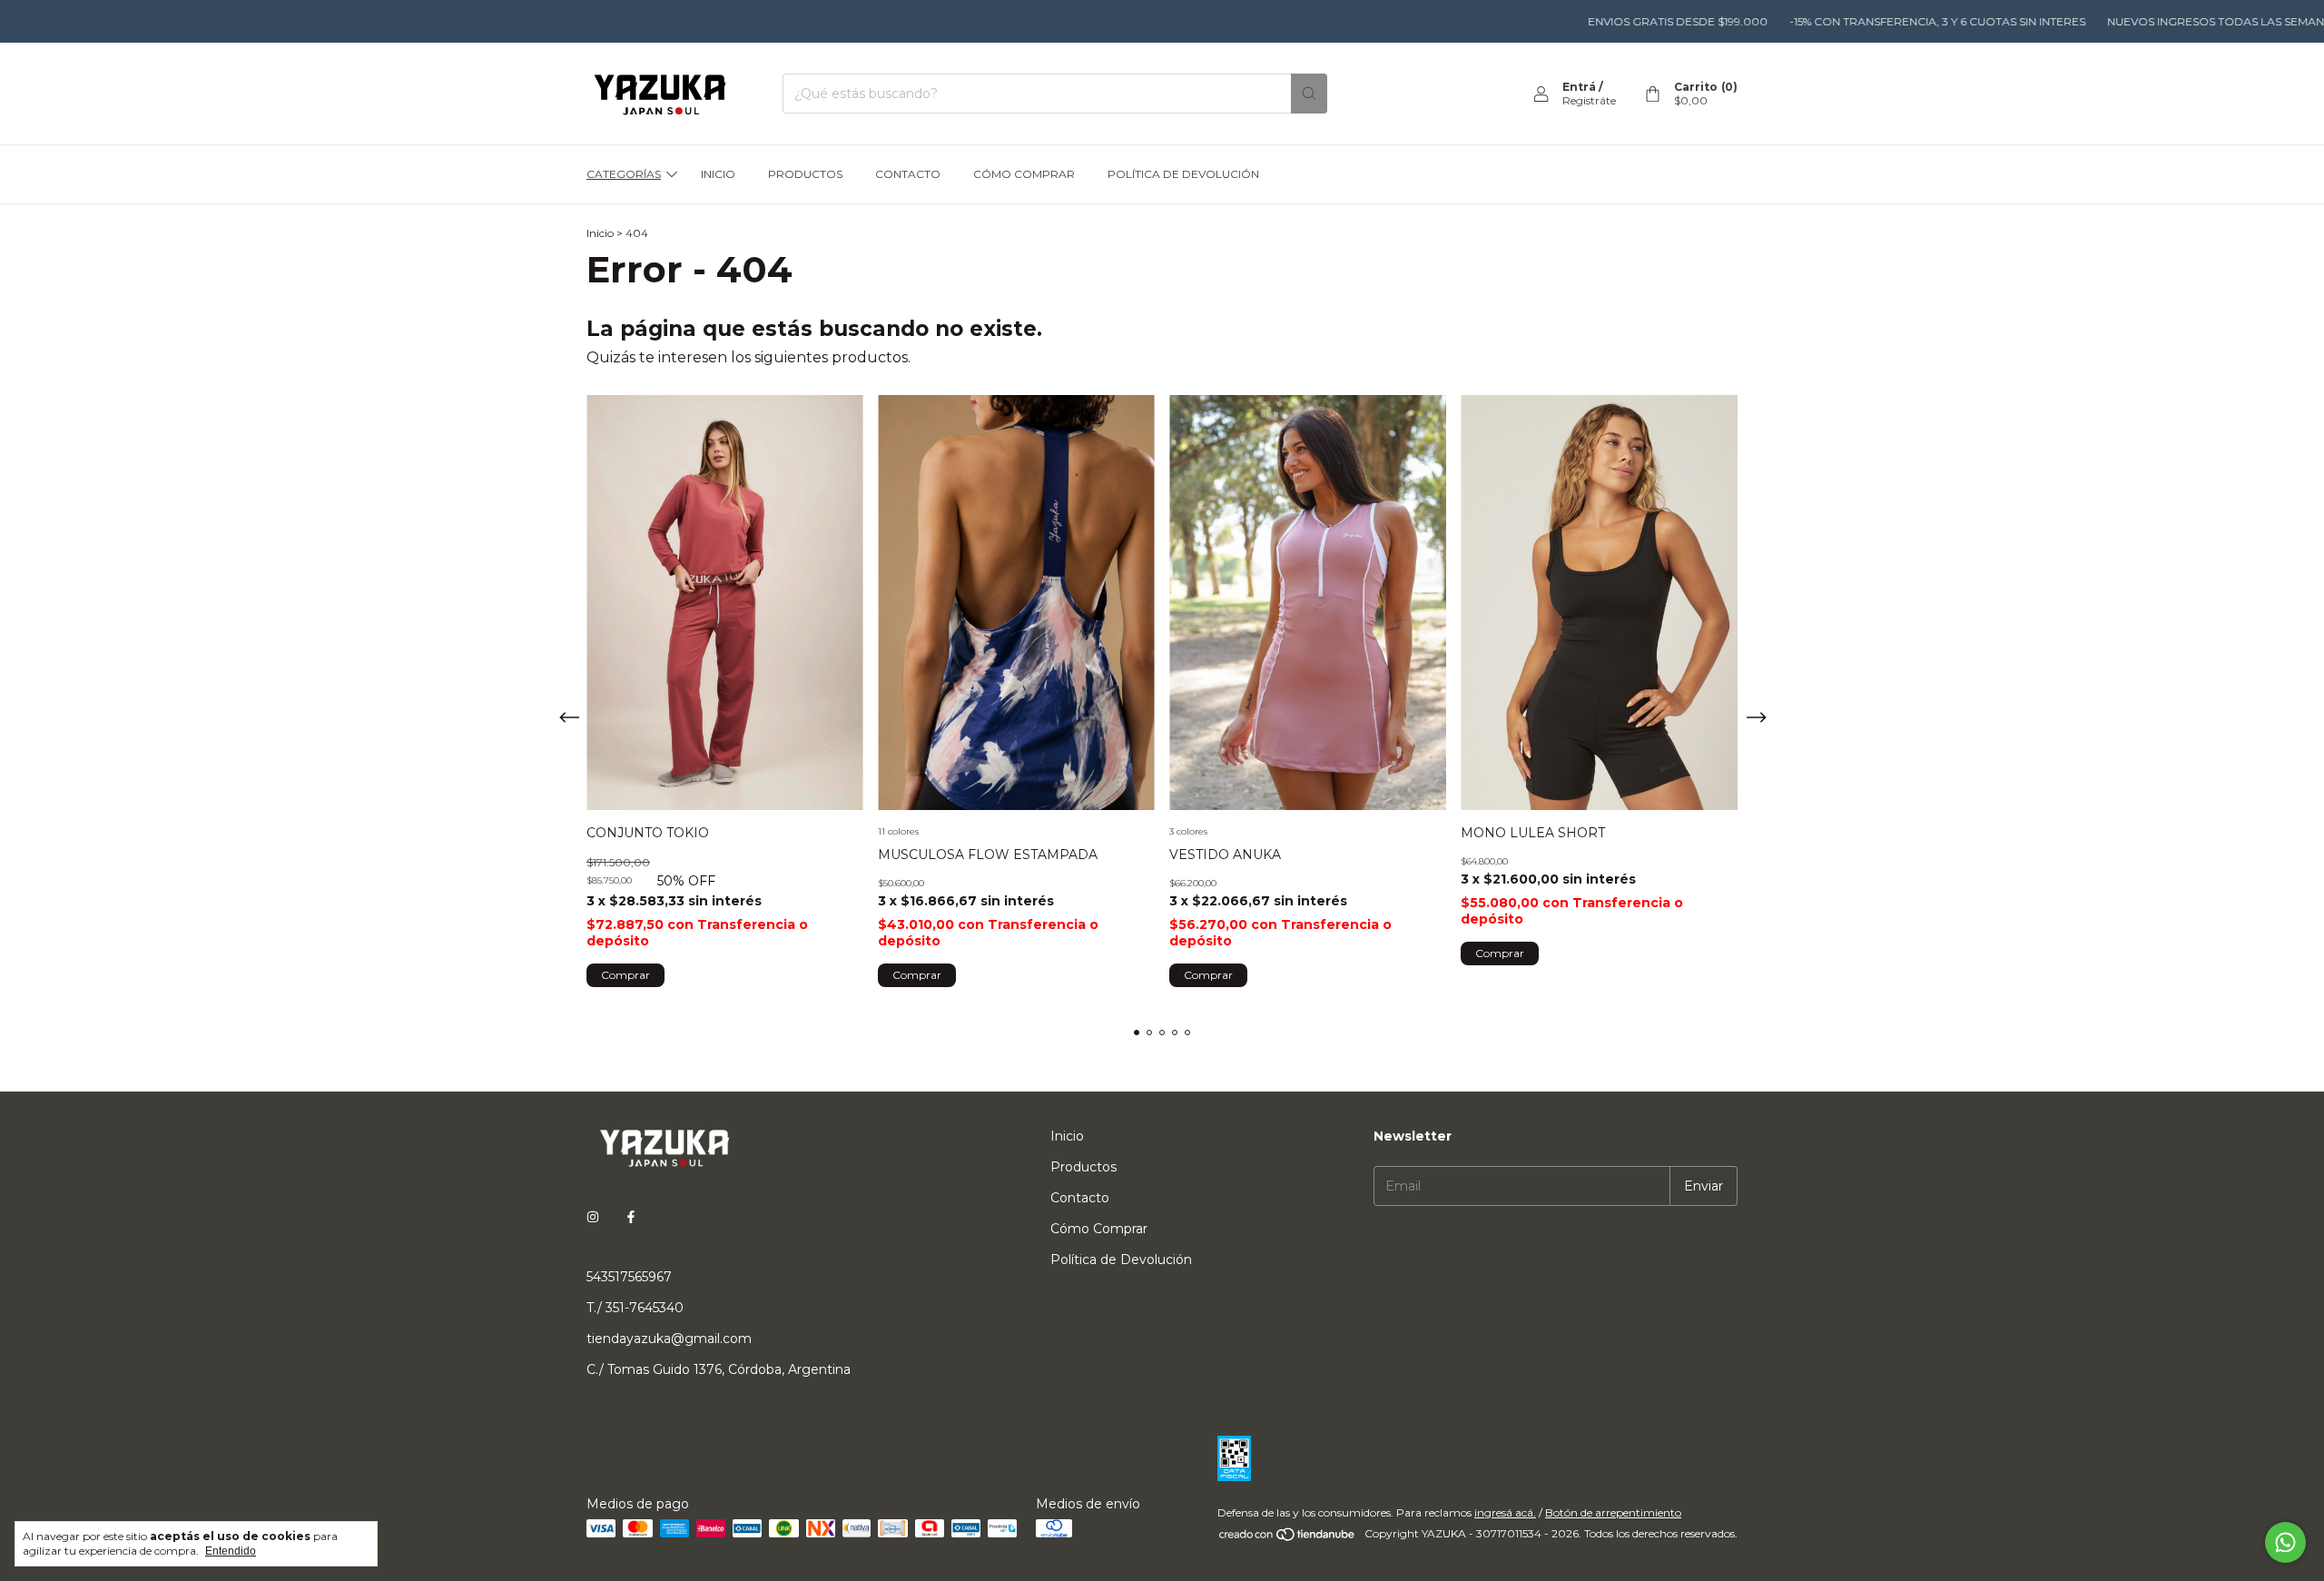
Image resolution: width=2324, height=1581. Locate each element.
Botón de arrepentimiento (1613, 1512)
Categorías (624, 174)
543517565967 (629, 1277)
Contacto (908, 174)
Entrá (1579, 87)
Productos (805, 174)
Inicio (718, 174)
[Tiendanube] (1288, 1538)
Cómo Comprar (1024, 174)
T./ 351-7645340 (635, 1308)
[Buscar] (1309, 94)
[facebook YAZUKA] (631, 1217)
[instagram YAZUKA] (593, 1217)
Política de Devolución (1183, 174)
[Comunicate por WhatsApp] (2285, 1542)
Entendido (231, 1551)
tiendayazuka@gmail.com (669, 1339)
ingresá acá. (1505, 1512)
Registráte (1589, 100)
